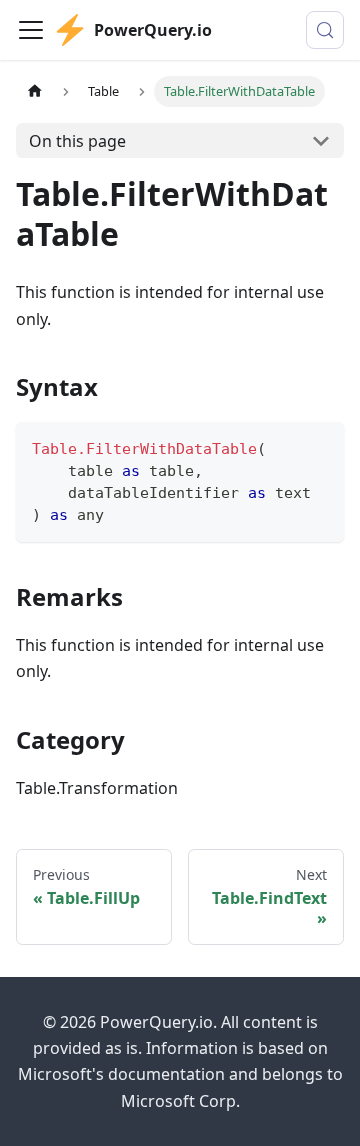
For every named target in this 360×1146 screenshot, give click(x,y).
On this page (77, 141)
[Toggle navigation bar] (31, 30)
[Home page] (35, 91)
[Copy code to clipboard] (319, 446)
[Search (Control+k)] (325, 30)
